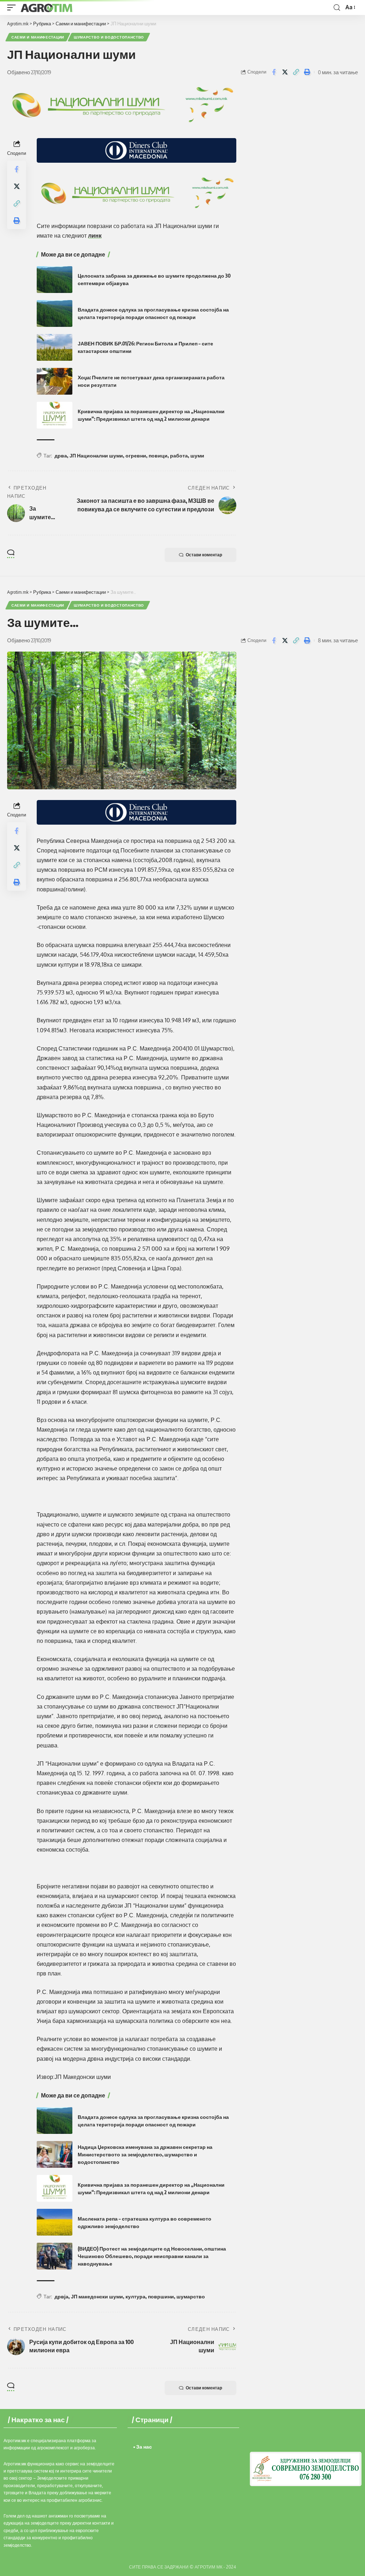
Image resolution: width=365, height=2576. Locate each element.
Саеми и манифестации (38, 37)
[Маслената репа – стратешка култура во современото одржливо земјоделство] (55, 2222)
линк (95, 236)
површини (161, 2296)
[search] (337, 8)
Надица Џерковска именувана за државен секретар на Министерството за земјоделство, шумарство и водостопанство (145, 2154)
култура (135, 2296)
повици (158, 456)
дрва (61, 456)
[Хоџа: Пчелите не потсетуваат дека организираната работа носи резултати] (55, 381)
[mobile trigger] (13, 7)
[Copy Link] (296, 72)
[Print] (307, 72)
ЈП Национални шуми (96, 456)
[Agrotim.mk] (47, 7)
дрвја (61, 2296)
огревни (136, 456)
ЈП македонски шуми (97, 2296)
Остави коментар (204, 555)
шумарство (191, 2296)
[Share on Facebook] (274, 72)
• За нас (143, 2447)
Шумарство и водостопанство (109, 37)
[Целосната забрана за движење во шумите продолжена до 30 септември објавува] (55, 280)
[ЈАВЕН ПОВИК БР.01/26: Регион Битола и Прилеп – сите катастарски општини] (55, 347)
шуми (197, 456)
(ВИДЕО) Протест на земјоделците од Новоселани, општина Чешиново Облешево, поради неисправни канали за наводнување (152, 2256)
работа (179, 456)
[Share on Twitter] (285, 72)
